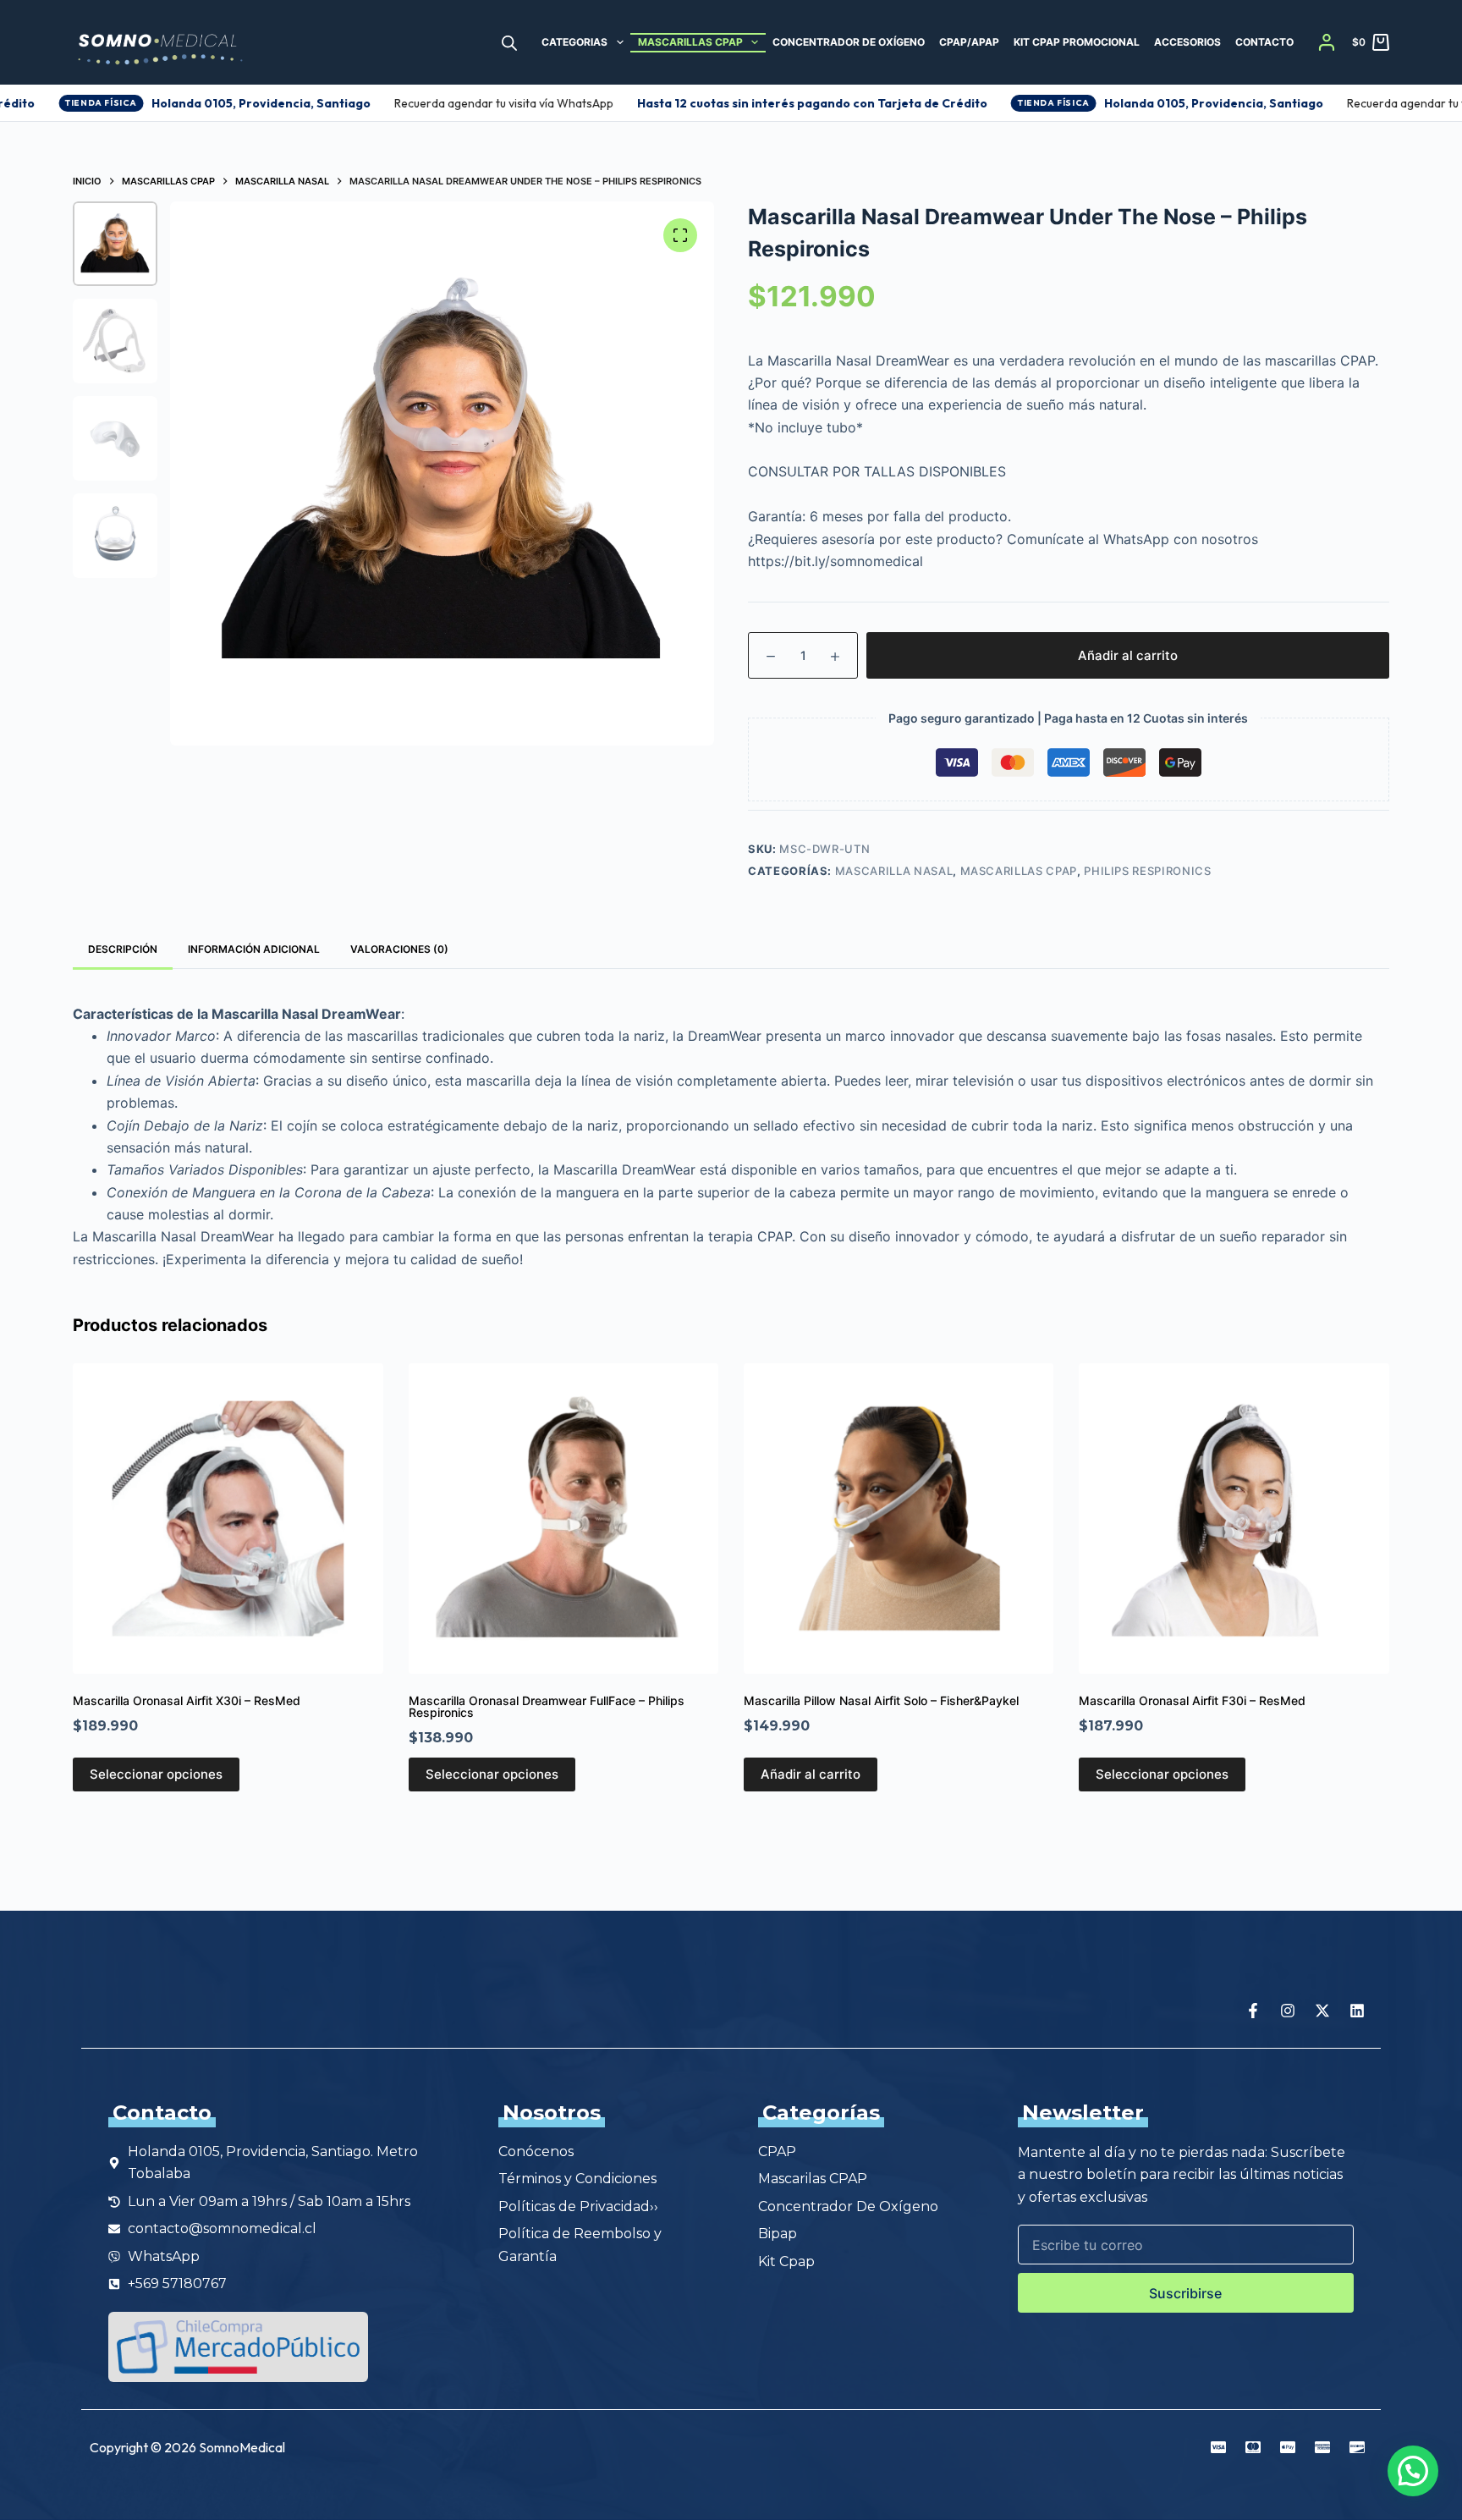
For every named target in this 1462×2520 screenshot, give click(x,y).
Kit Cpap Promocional (1077, 42)
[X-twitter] (1322, 2011)
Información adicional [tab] (254, 949)
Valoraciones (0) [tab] (399, 949)
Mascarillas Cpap (690, 42)
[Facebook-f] (1253, 2011)
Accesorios (1187, 42)
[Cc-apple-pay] (1288, 2447)
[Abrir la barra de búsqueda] (509, 43)
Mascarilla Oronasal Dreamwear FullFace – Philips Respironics (547, 1706)
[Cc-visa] (1218, 2447)
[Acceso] (1327, 42)
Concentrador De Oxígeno (849, 42)
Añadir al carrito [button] (811, 1774)
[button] (1413, 2471)
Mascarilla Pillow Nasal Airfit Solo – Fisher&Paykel (881, 1700)
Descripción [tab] (123, 949)
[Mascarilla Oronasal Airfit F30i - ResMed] (1234, 1518)
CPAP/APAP (969, 42)
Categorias (574, 42)
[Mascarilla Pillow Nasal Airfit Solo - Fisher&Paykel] (899, 1518)
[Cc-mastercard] (1253, 2447)
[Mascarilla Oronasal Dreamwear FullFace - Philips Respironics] (563, 1518)
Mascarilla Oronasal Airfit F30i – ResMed (1192, 1700)
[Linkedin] (1357, 2011)
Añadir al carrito (1128, 655)
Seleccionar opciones (156, 1774)
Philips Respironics (1147, 871)
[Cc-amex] (1322, 2447)
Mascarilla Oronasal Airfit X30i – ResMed (187, 1700)
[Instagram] (1288, 2011)
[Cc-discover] (1357, 2447)
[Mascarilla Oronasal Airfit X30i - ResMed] (228, 1518)
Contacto (1264, 42)
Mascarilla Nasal (894, 871)
